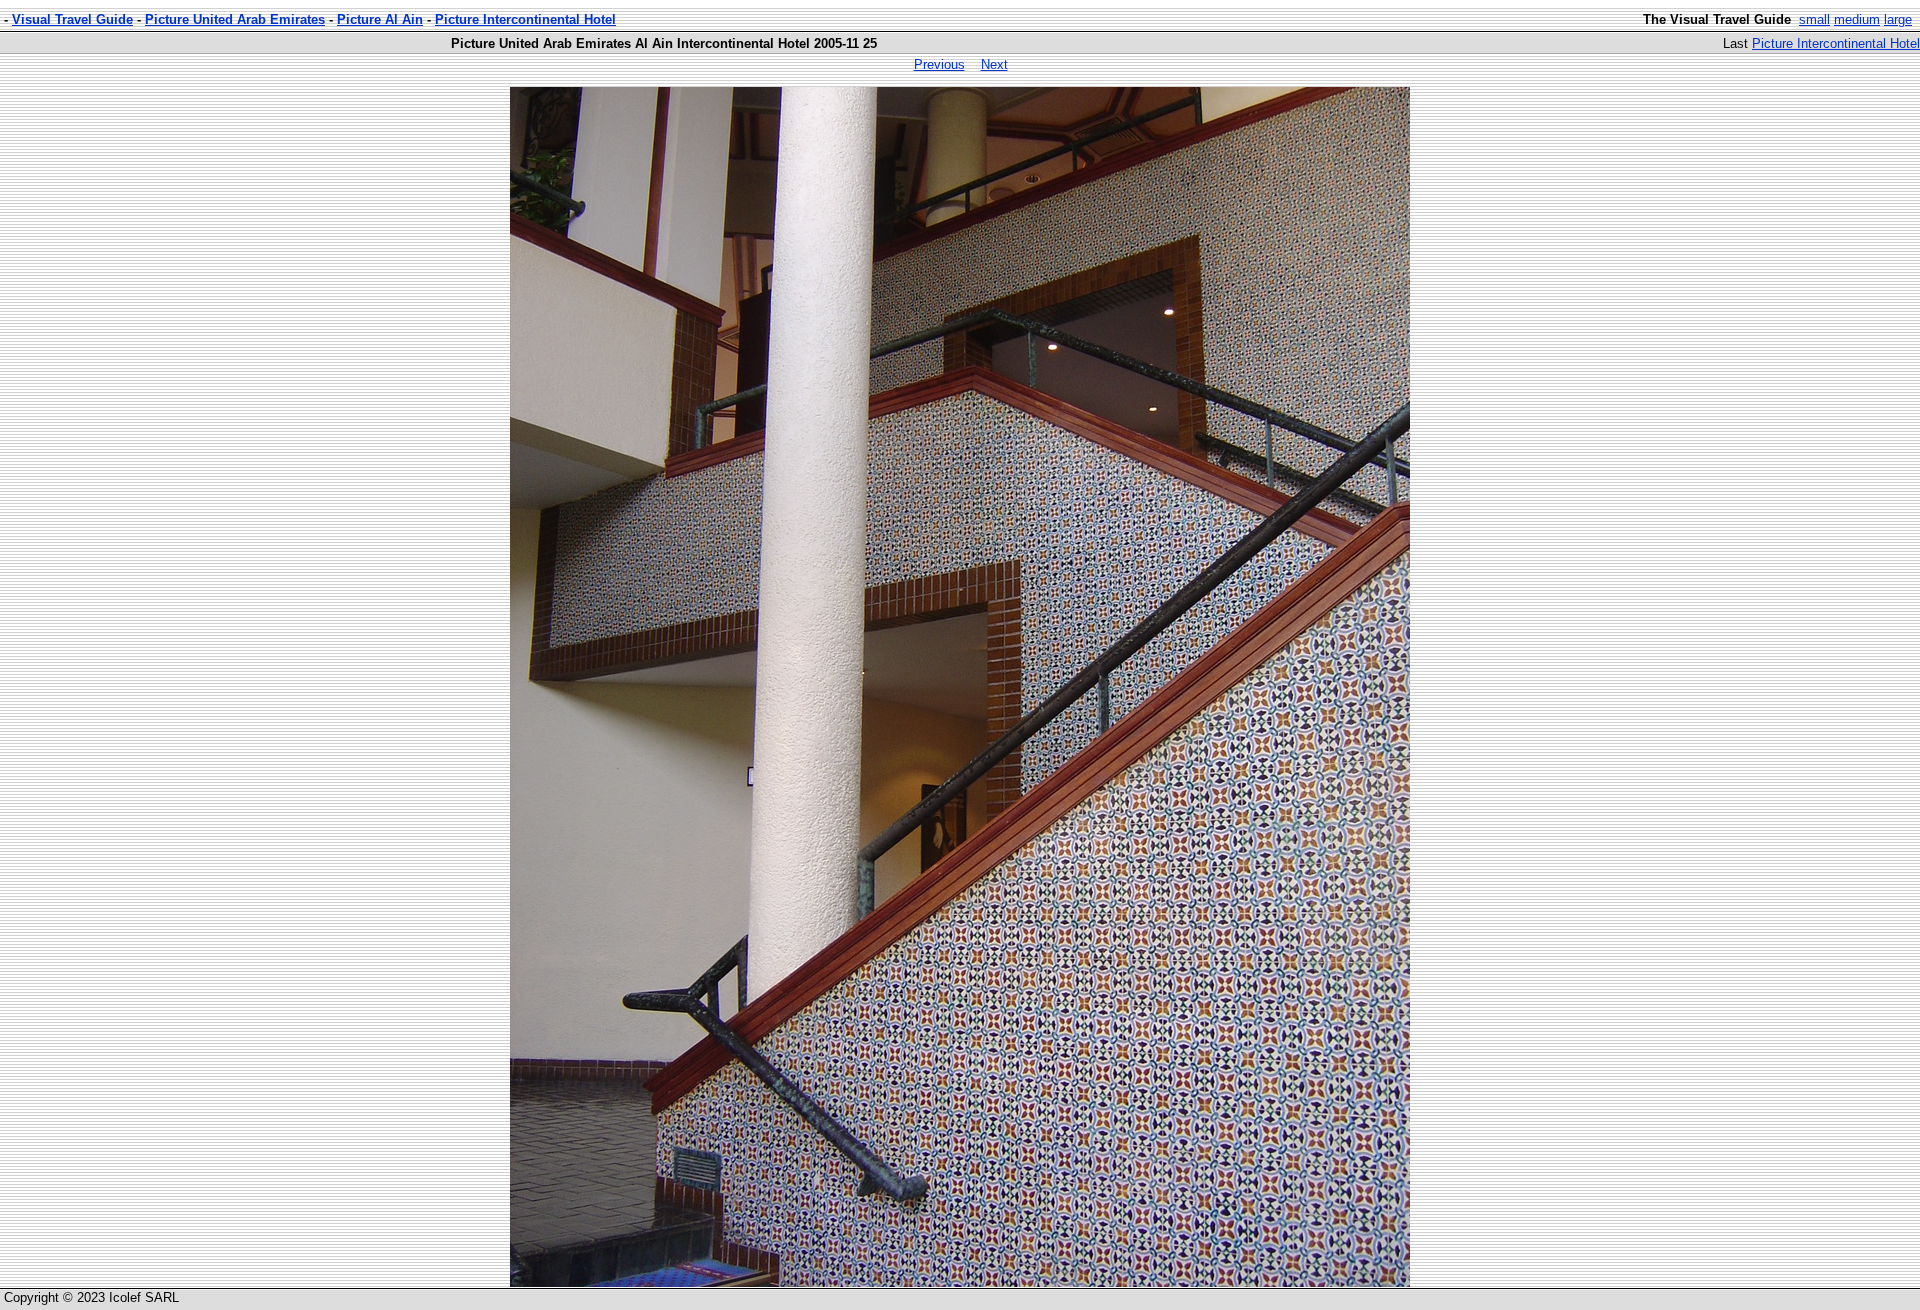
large (1898, 19)
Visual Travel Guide (72, 19)
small (1814, 19)
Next (994, 64)
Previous (939, 64)
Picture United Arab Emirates (235, 19)
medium (1857, 19)
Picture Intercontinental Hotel (525, 19)
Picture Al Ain (380, 19)
